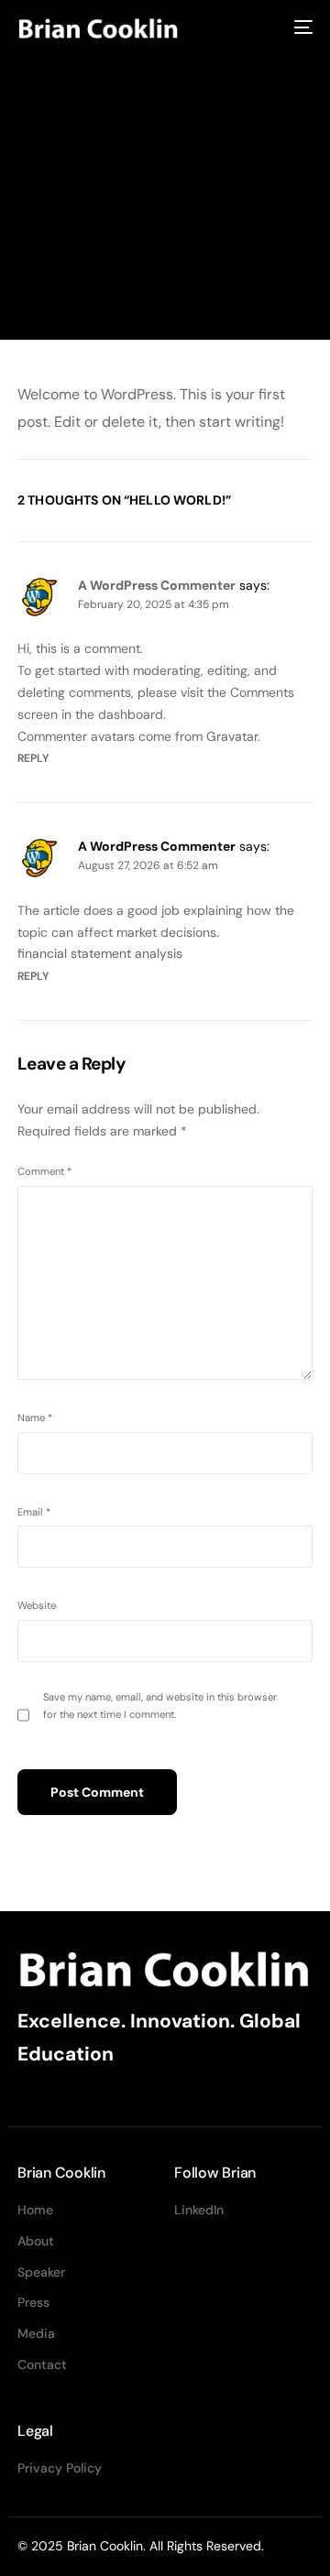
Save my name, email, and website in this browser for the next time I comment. (160, 1706)
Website (37, 1605)
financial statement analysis (100, 953)
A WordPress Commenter (157, 585)
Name (35, 1418)
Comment (44, 1171)
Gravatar (232, 736)
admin (32, 280)
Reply (33, 758)
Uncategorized (177, 282)
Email (34, 1512)
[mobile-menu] (302, 27)
